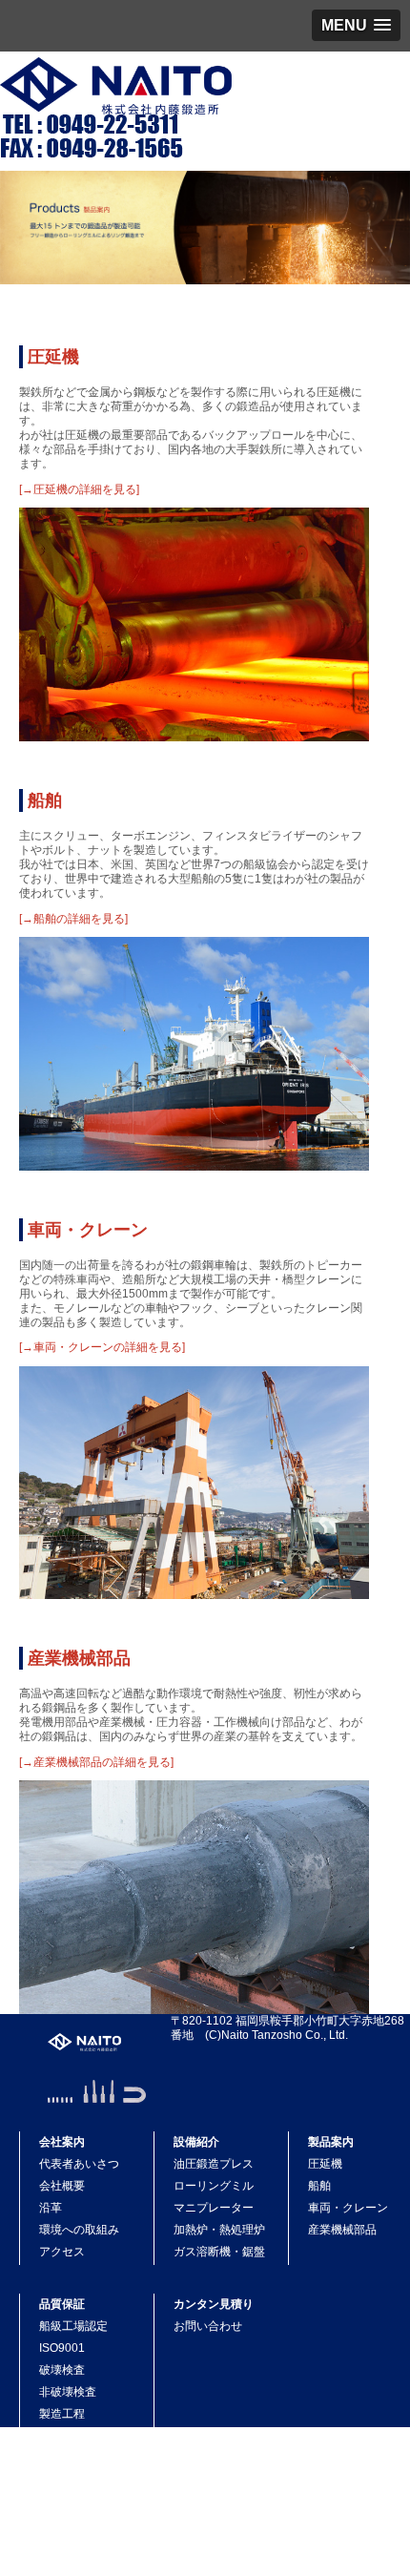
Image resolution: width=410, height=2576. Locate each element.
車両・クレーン (88, 1230)
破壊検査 (62, 2370)
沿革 (51, 2208)
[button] (356, 25)
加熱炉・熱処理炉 (219, 2230)
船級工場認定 (73, 2326)
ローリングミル (214, 2186)
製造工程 (62, 2414)
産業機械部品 (79, 1658)
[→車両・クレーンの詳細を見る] (102, 1347)
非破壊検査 (68, 2392)
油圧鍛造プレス (214, 2164)
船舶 (45, 800)
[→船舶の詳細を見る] (73, 919)
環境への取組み (79, 2230)
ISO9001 (62, 2348)
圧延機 (53, 357)
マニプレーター (214, 2208)
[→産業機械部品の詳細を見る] (96, 1762)
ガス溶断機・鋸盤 (219, 2252)
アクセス (62, 2252)
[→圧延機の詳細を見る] (79, 489)
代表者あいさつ (79, 2164)
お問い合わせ (208, 2326)
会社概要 (62, 2186)
